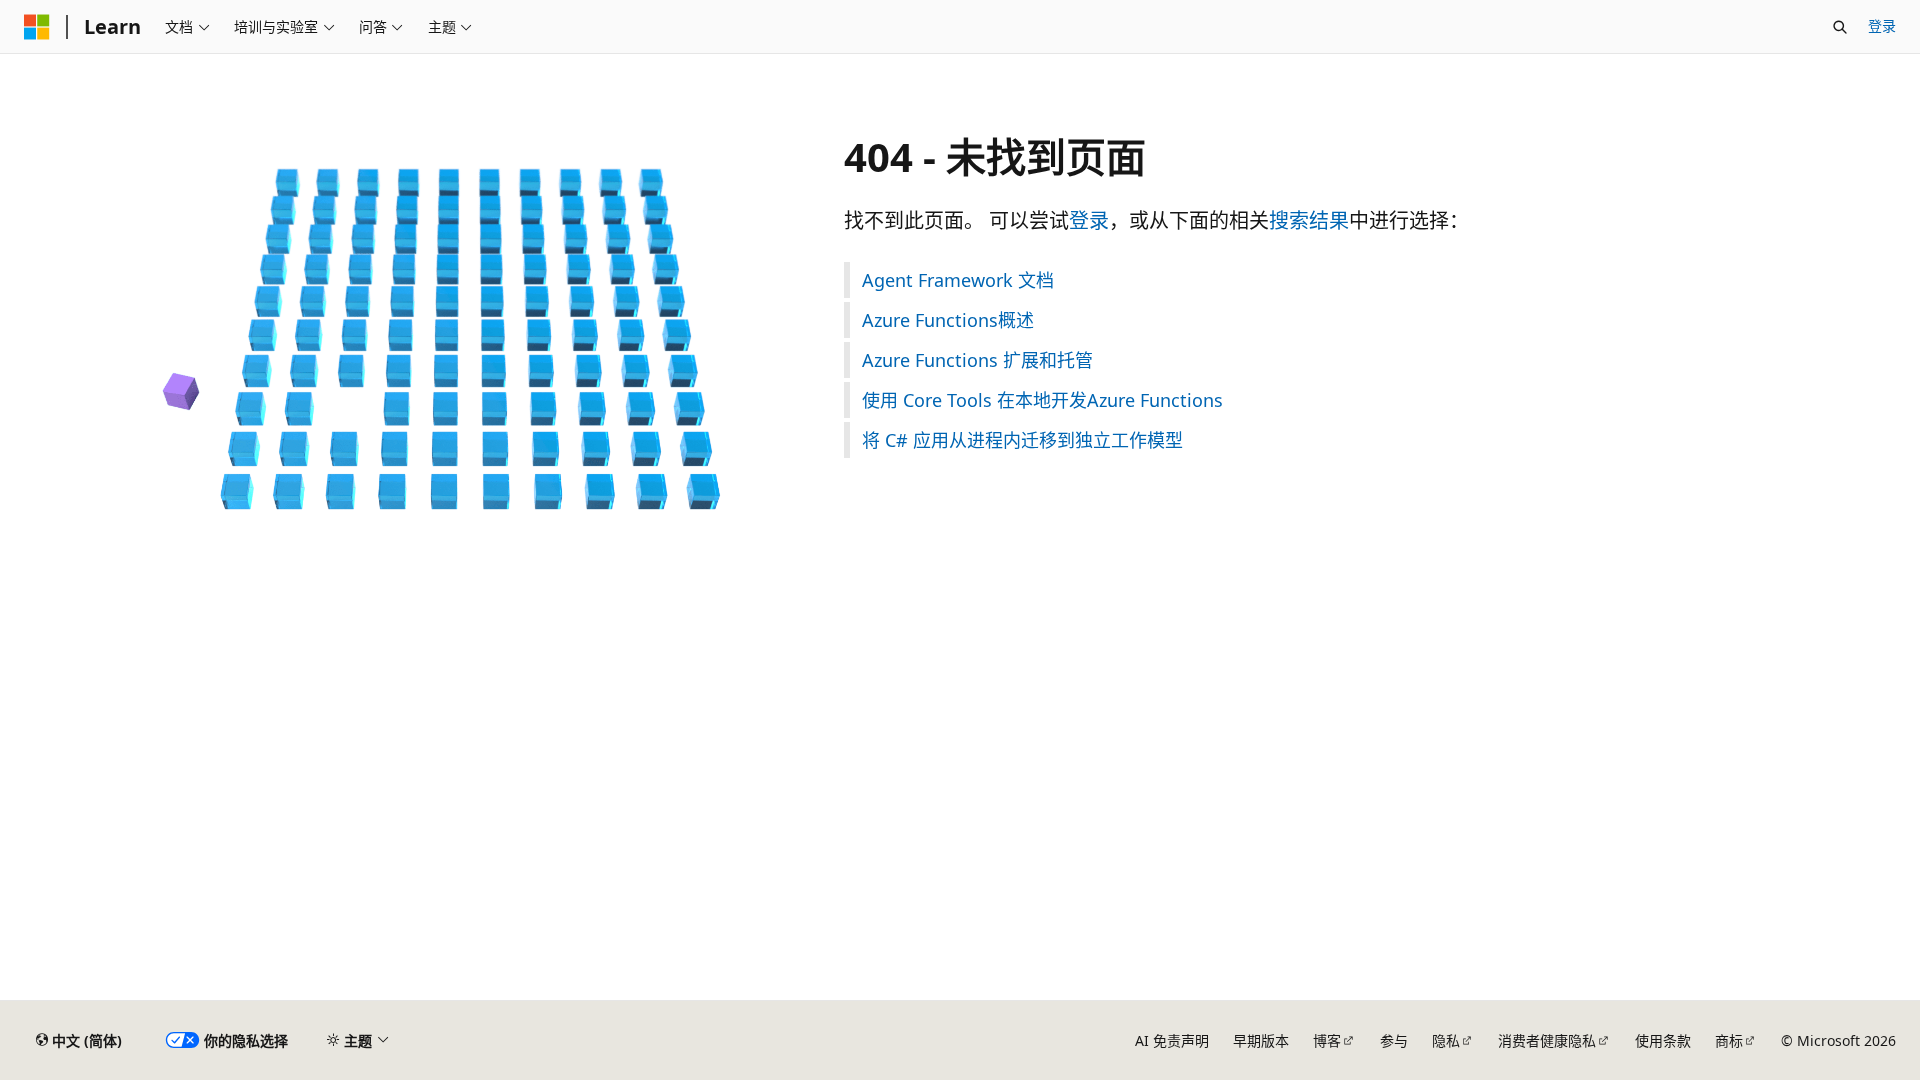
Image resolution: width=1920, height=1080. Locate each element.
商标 (1729, 1040)
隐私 (1446, 1040)
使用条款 (1663, 1040)
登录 (1882, 25)
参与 (1394, 1040)
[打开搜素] (1840, 27)
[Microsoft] (37, 27)
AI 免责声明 (1172, 1040)
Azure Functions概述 (948, 320)
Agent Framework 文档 (958, 280)
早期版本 (1261, 1040)
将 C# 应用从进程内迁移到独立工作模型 (1022, 440)
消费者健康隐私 (1547, 1040)
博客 (1327, 1040)
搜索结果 (1309, 220)
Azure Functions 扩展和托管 (977, 360)
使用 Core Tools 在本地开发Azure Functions (1042, 400)
